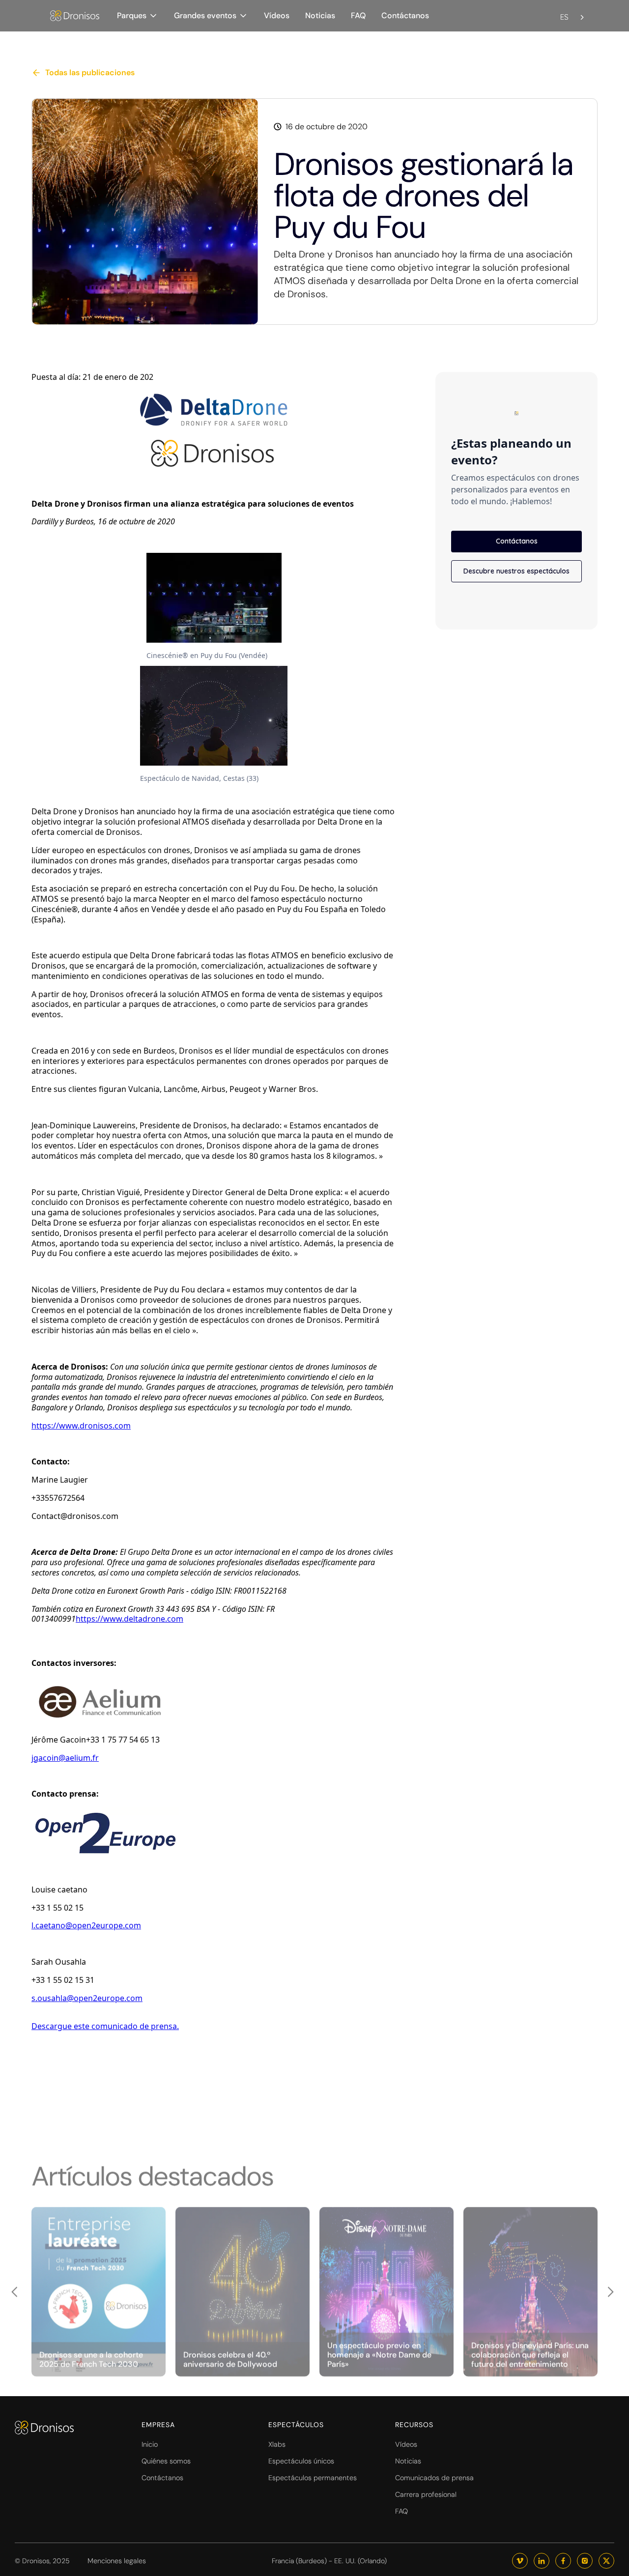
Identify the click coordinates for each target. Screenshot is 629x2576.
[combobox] (573, 11)
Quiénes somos (166, 2461)
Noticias (320, 15)
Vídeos (277, 15)
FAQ (358, 15)
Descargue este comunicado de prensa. (105, 2026)
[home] (75, 16)
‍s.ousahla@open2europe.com (87, 1998)
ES (564, 17)
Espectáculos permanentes (313, 2478)
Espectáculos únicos (301, 2461)
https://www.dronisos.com (81, 1426)
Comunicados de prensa (434, 2478)
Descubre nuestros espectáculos (516, 571)
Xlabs (277, 2444)
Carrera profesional (426, 2494)
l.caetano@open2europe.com (86, 1925)
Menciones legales (117, 2561)
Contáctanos (405, 15)
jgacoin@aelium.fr (65, 1758)
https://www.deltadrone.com (129, 1619)
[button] (138, 15)
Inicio (150, 2444)
